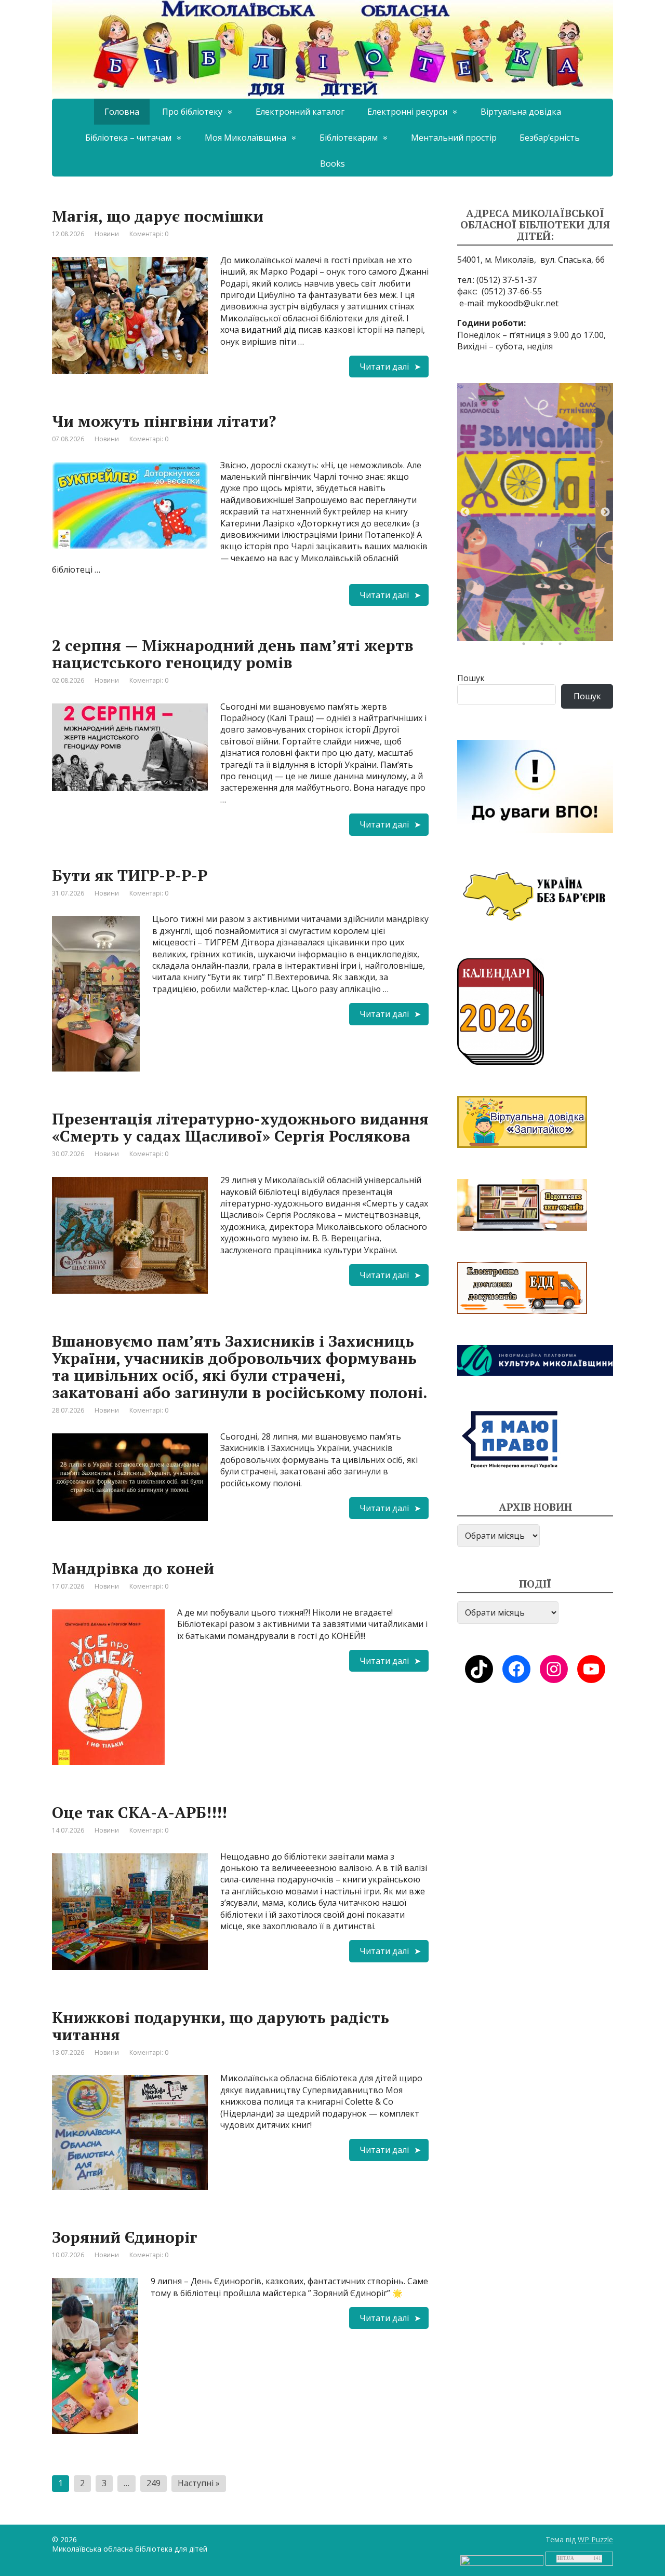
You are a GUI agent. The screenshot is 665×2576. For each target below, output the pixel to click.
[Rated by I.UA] (502, 2560)
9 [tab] (481, 630)
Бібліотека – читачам (128, 138)
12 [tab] (535, 630)
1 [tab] (481, 613)
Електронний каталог (300, 112)
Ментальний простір (454, 138)
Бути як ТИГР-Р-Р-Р (130, 875)
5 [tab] (553, 613)
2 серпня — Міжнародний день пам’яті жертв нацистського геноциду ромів (233, 654)
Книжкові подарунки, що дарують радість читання (221, 2026)
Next (605, 512)
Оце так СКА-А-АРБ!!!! (139, 1812)
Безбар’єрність (550, 138)
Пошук (471, 678)
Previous (465, 512)
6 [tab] (571, 613)
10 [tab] (499, 630)
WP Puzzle (595, 2539)
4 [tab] (535, 613)
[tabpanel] (535, 512)
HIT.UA (566, 2558)
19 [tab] (563, 646)
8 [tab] (608, 613)
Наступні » (199, 2483)
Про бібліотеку (192, 112)
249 (154, 2483)
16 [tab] (608, 630)
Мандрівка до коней (133, 1568)
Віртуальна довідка (521, 112)
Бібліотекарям (349, 138)
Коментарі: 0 (149, 234)
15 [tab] (590, 630)
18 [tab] (544, 646)
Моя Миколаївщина (245, 138)
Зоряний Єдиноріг (125, 2237)
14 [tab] (571, 630)
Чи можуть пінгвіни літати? (164, 421)
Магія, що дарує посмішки (158, 216)
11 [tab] (517, 630)
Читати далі (384, 367)
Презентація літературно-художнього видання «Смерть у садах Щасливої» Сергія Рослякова (240, 1127)
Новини (107, 234)
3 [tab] (517, 613)
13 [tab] (553, 630)
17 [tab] (526, 646)
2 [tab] (499, 613)
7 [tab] (590, 613)
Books (332, 164)
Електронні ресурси (407, 112)
